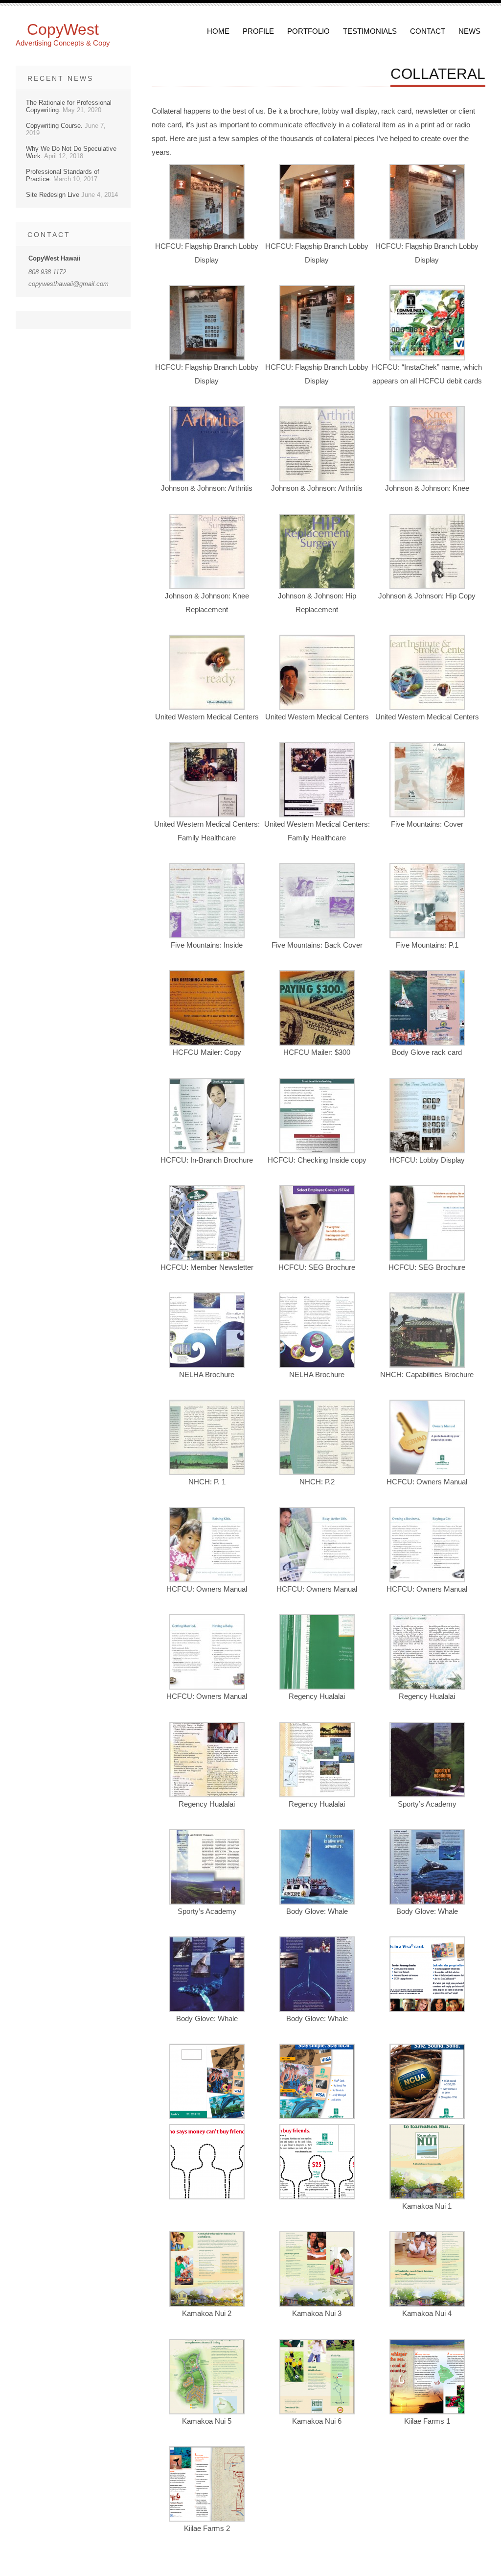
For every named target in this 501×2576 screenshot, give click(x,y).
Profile (258, 31)
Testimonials (370, 31)
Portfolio (308, 31)
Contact (428, 31)
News (469, 31)
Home (218, 31)
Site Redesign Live (53, 195)
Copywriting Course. (54, 126)
